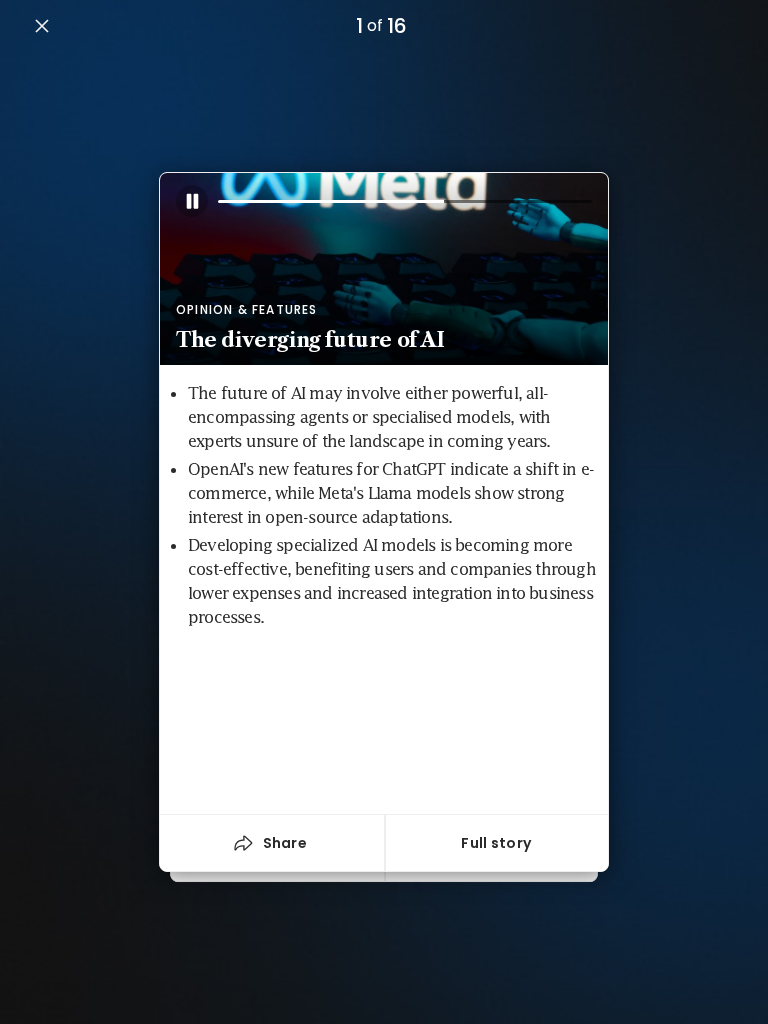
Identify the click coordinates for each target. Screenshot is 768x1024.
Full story (496, 843)
